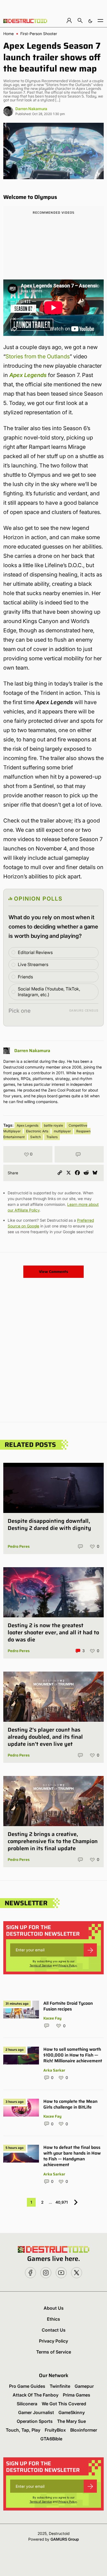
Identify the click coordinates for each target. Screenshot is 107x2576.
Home (9, 34)
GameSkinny (72, 2412)
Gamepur (84, 2386)
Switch (36, 1137)
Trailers (52, 1137)
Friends (25, 977)
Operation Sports (35, 2421)
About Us (54, 2308)
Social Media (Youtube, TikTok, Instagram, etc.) (49, 992)
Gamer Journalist (36, 2412)
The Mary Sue (71, 2421)
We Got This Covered (64, 2404)
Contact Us (54, 2330)
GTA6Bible (51, 2439)
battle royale (54, 1125)
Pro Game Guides (27, 2386)
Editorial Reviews (35, 952)
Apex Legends (28, 375)
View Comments (54, 1272)
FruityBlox (55, 2430)
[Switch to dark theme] (90, 20)
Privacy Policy (68, 1965)
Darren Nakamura (31, 109)
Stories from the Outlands (38, 356)
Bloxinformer (84, 2430)
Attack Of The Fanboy (36, 2395)
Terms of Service (41, 1965)
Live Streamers (33, 964)
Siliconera (27, 2404)
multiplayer (62, 1131)
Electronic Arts (37, 1131)
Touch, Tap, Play (23, 2430)
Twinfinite (60, 2386)
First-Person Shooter (39, 34)
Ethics (54, 2319)
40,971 (62, 2202)
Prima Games (77, 2395)
